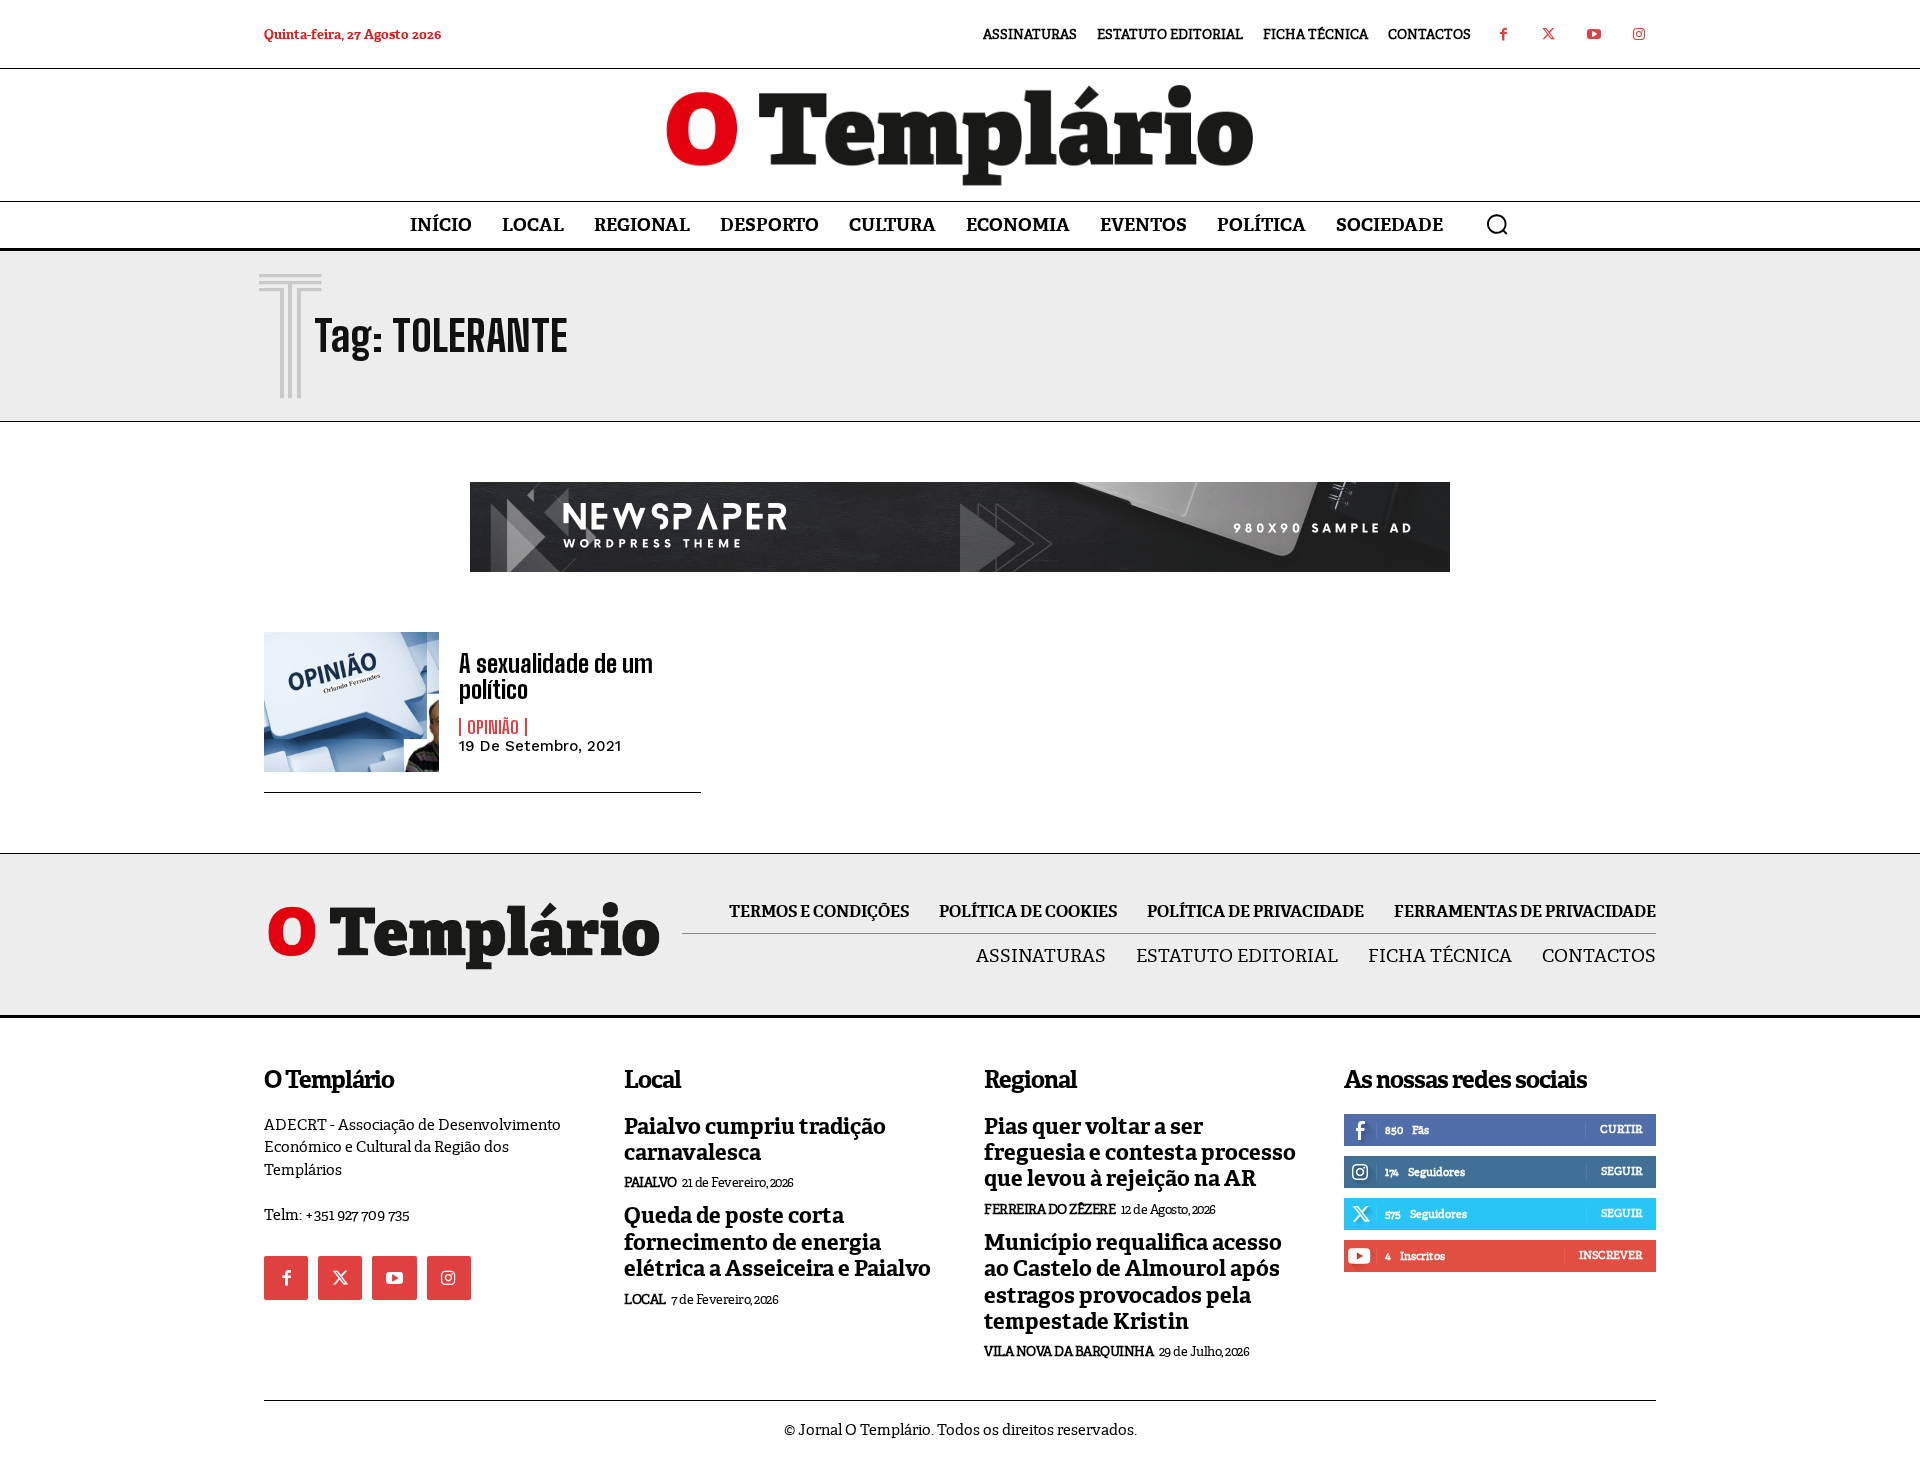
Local (645, 1299)
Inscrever (1610, 1255)
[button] (1497, 224)
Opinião (493, 727)
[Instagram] (1638, 34)
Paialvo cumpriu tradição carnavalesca (755, 1139)
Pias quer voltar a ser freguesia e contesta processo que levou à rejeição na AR (1140, 1153)
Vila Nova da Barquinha (1068, 1351)
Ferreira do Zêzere (1049, 1209)
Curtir (1621, 1129)
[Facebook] (1503, 34)
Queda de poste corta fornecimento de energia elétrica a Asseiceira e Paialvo (777, 1242)
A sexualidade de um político (556, 676)
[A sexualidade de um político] (351, 702)
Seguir (1621, 1171)
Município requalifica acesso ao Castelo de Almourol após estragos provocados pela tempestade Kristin (1133, 1282)
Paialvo (650, 1182)
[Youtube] (1593, 34)
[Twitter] (1548, 34)
